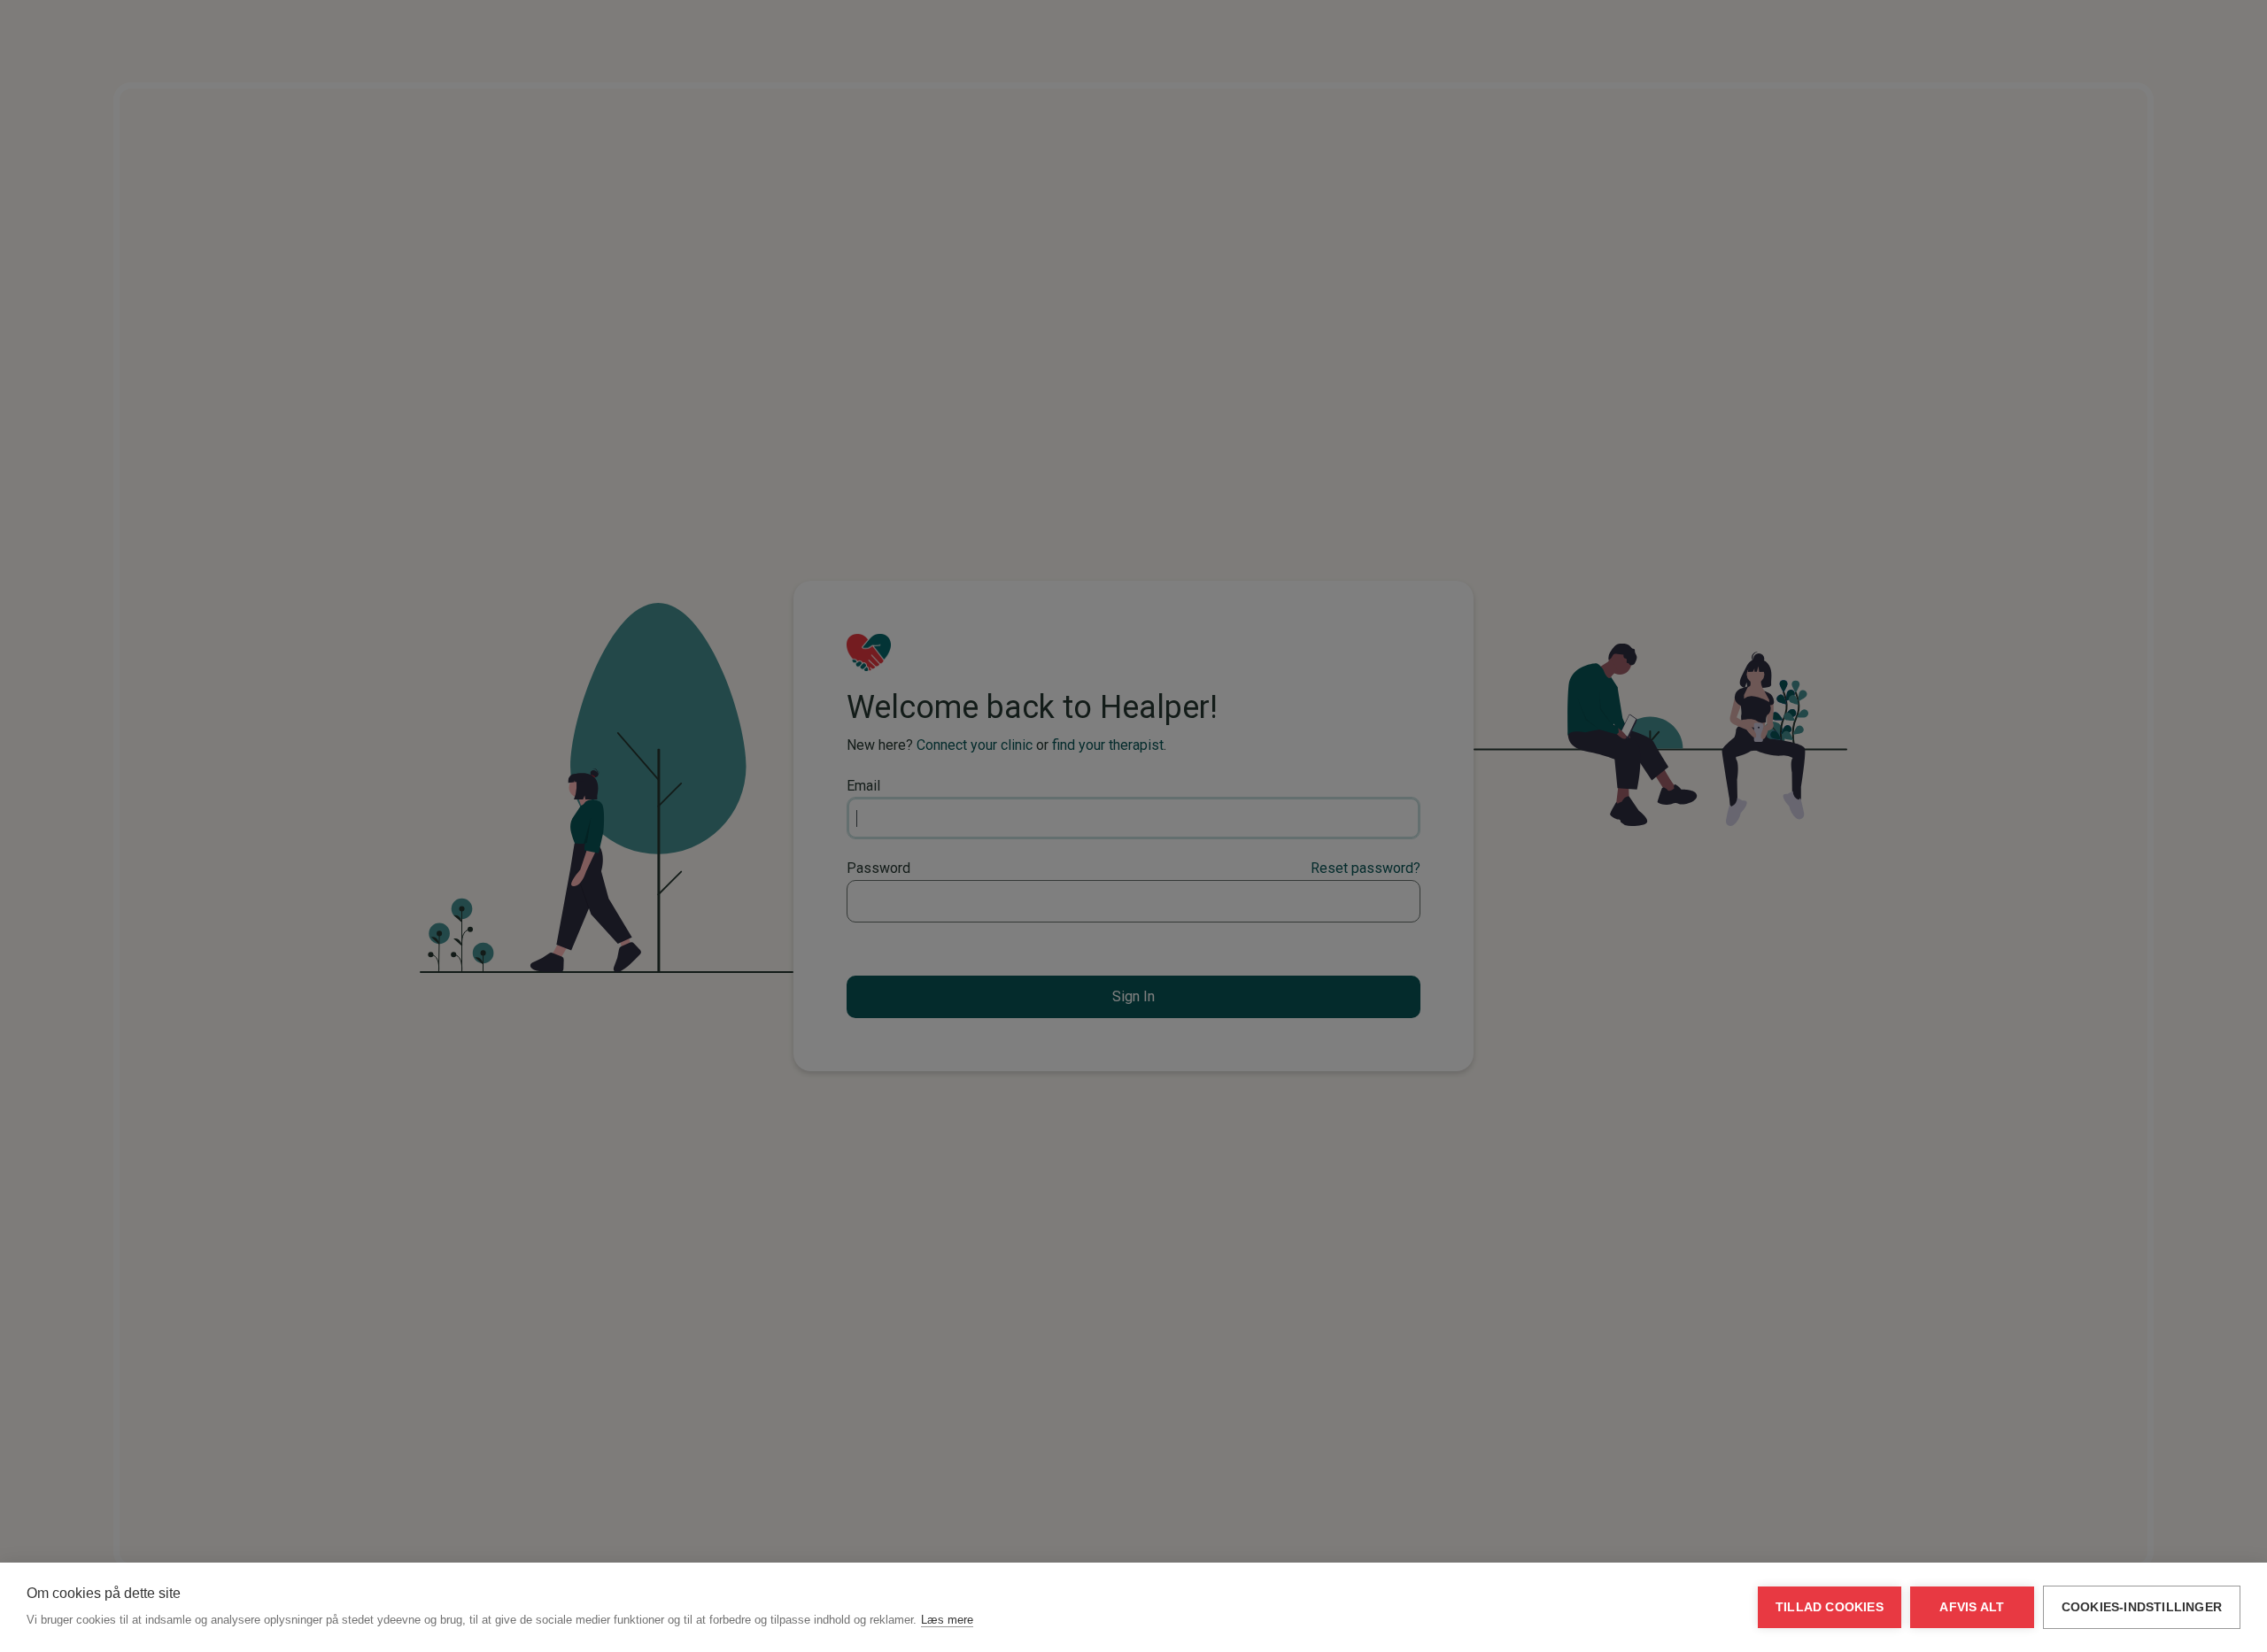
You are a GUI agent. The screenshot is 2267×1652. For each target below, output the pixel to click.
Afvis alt (1972, 1607)
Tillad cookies (1830, 1607)
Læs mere (947, 1620)
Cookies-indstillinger (2142, 1607)
